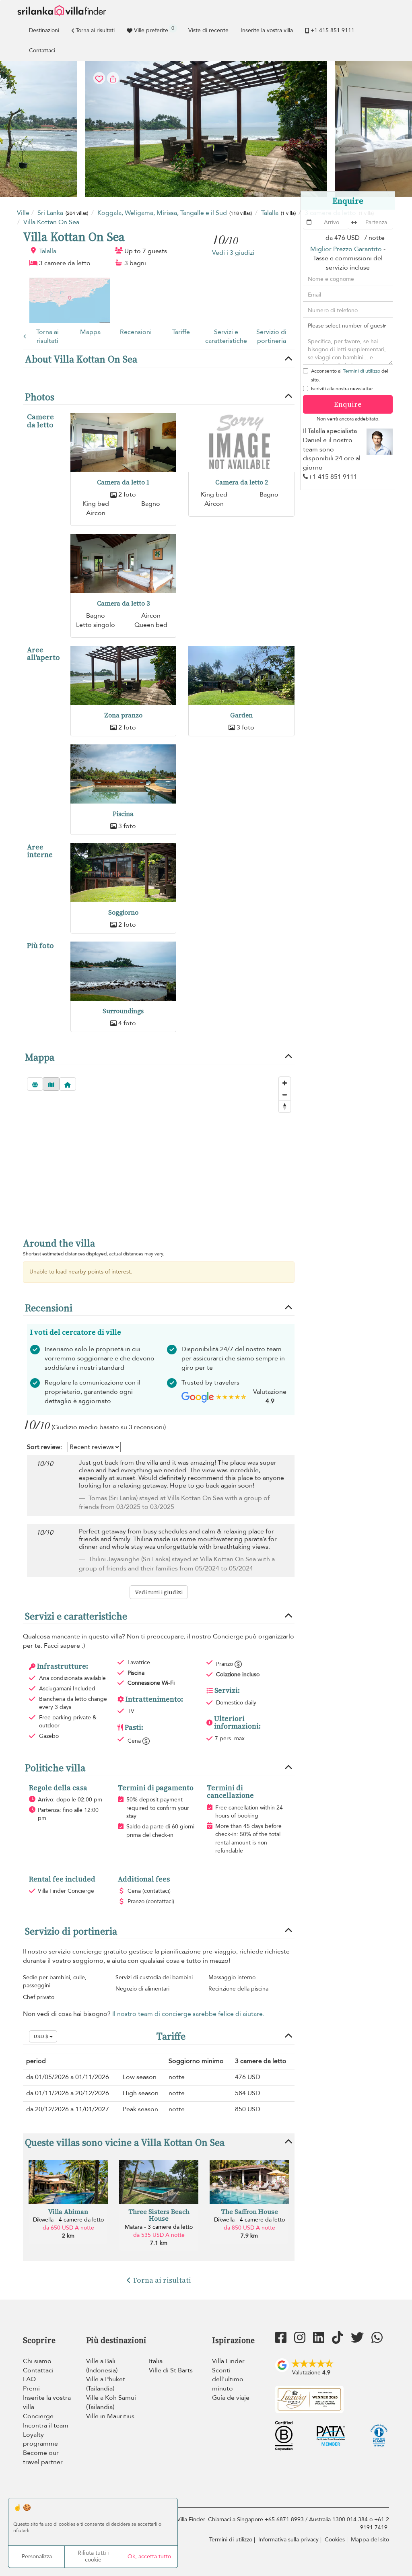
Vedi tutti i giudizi (159, 1592)
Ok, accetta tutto (149, 2556)
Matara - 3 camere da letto (159, 2227)
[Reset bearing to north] (285, 1106)
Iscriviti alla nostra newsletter (342, 389)
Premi (31, 2388)
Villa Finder (228, 2361)
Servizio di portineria (271, 337)
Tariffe (181, 332)
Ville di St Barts (171, 2370)
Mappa (90, 332)
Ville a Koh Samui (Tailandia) (111, 2402)
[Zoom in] (285, 1083)
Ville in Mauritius (110, 2416)
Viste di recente (208, 30)
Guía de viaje (231, 2398)
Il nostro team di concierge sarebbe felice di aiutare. (188, 2014)
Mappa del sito (370, 2540)
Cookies (335, 2540)
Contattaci (42, 50)
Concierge (38, 2416)
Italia (156, 2361)
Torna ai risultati (95, 30)
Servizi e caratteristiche (226, 337)
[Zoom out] (285, 1095)
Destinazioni (44, 30)
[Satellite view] (35, 1084)
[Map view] (51, 1084)
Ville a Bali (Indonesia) (102, 2366)
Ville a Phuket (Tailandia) (106, 2384)
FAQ (29, 2379)
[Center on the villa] (68, 1084)
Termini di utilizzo (362, 371)
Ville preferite (154, 29)
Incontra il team (46, 2426)
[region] (159, 1167)
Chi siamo (37, 2361)
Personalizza (37, 2556)
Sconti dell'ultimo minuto (228, 2380)
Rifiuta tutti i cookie (93, 2556)
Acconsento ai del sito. (350, 375)
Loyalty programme (40, 2439)
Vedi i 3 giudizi (233, 253)
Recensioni (136, 332)
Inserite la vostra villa (267, 30)
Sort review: (44, 1447)
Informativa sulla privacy (288, 2540)
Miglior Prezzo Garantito (346, 249)
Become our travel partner (43, 2458)
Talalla (48, 251)
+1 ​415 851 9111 (333, 30)
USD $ (41, 2036)
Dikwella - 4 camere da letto (68, 2220)
